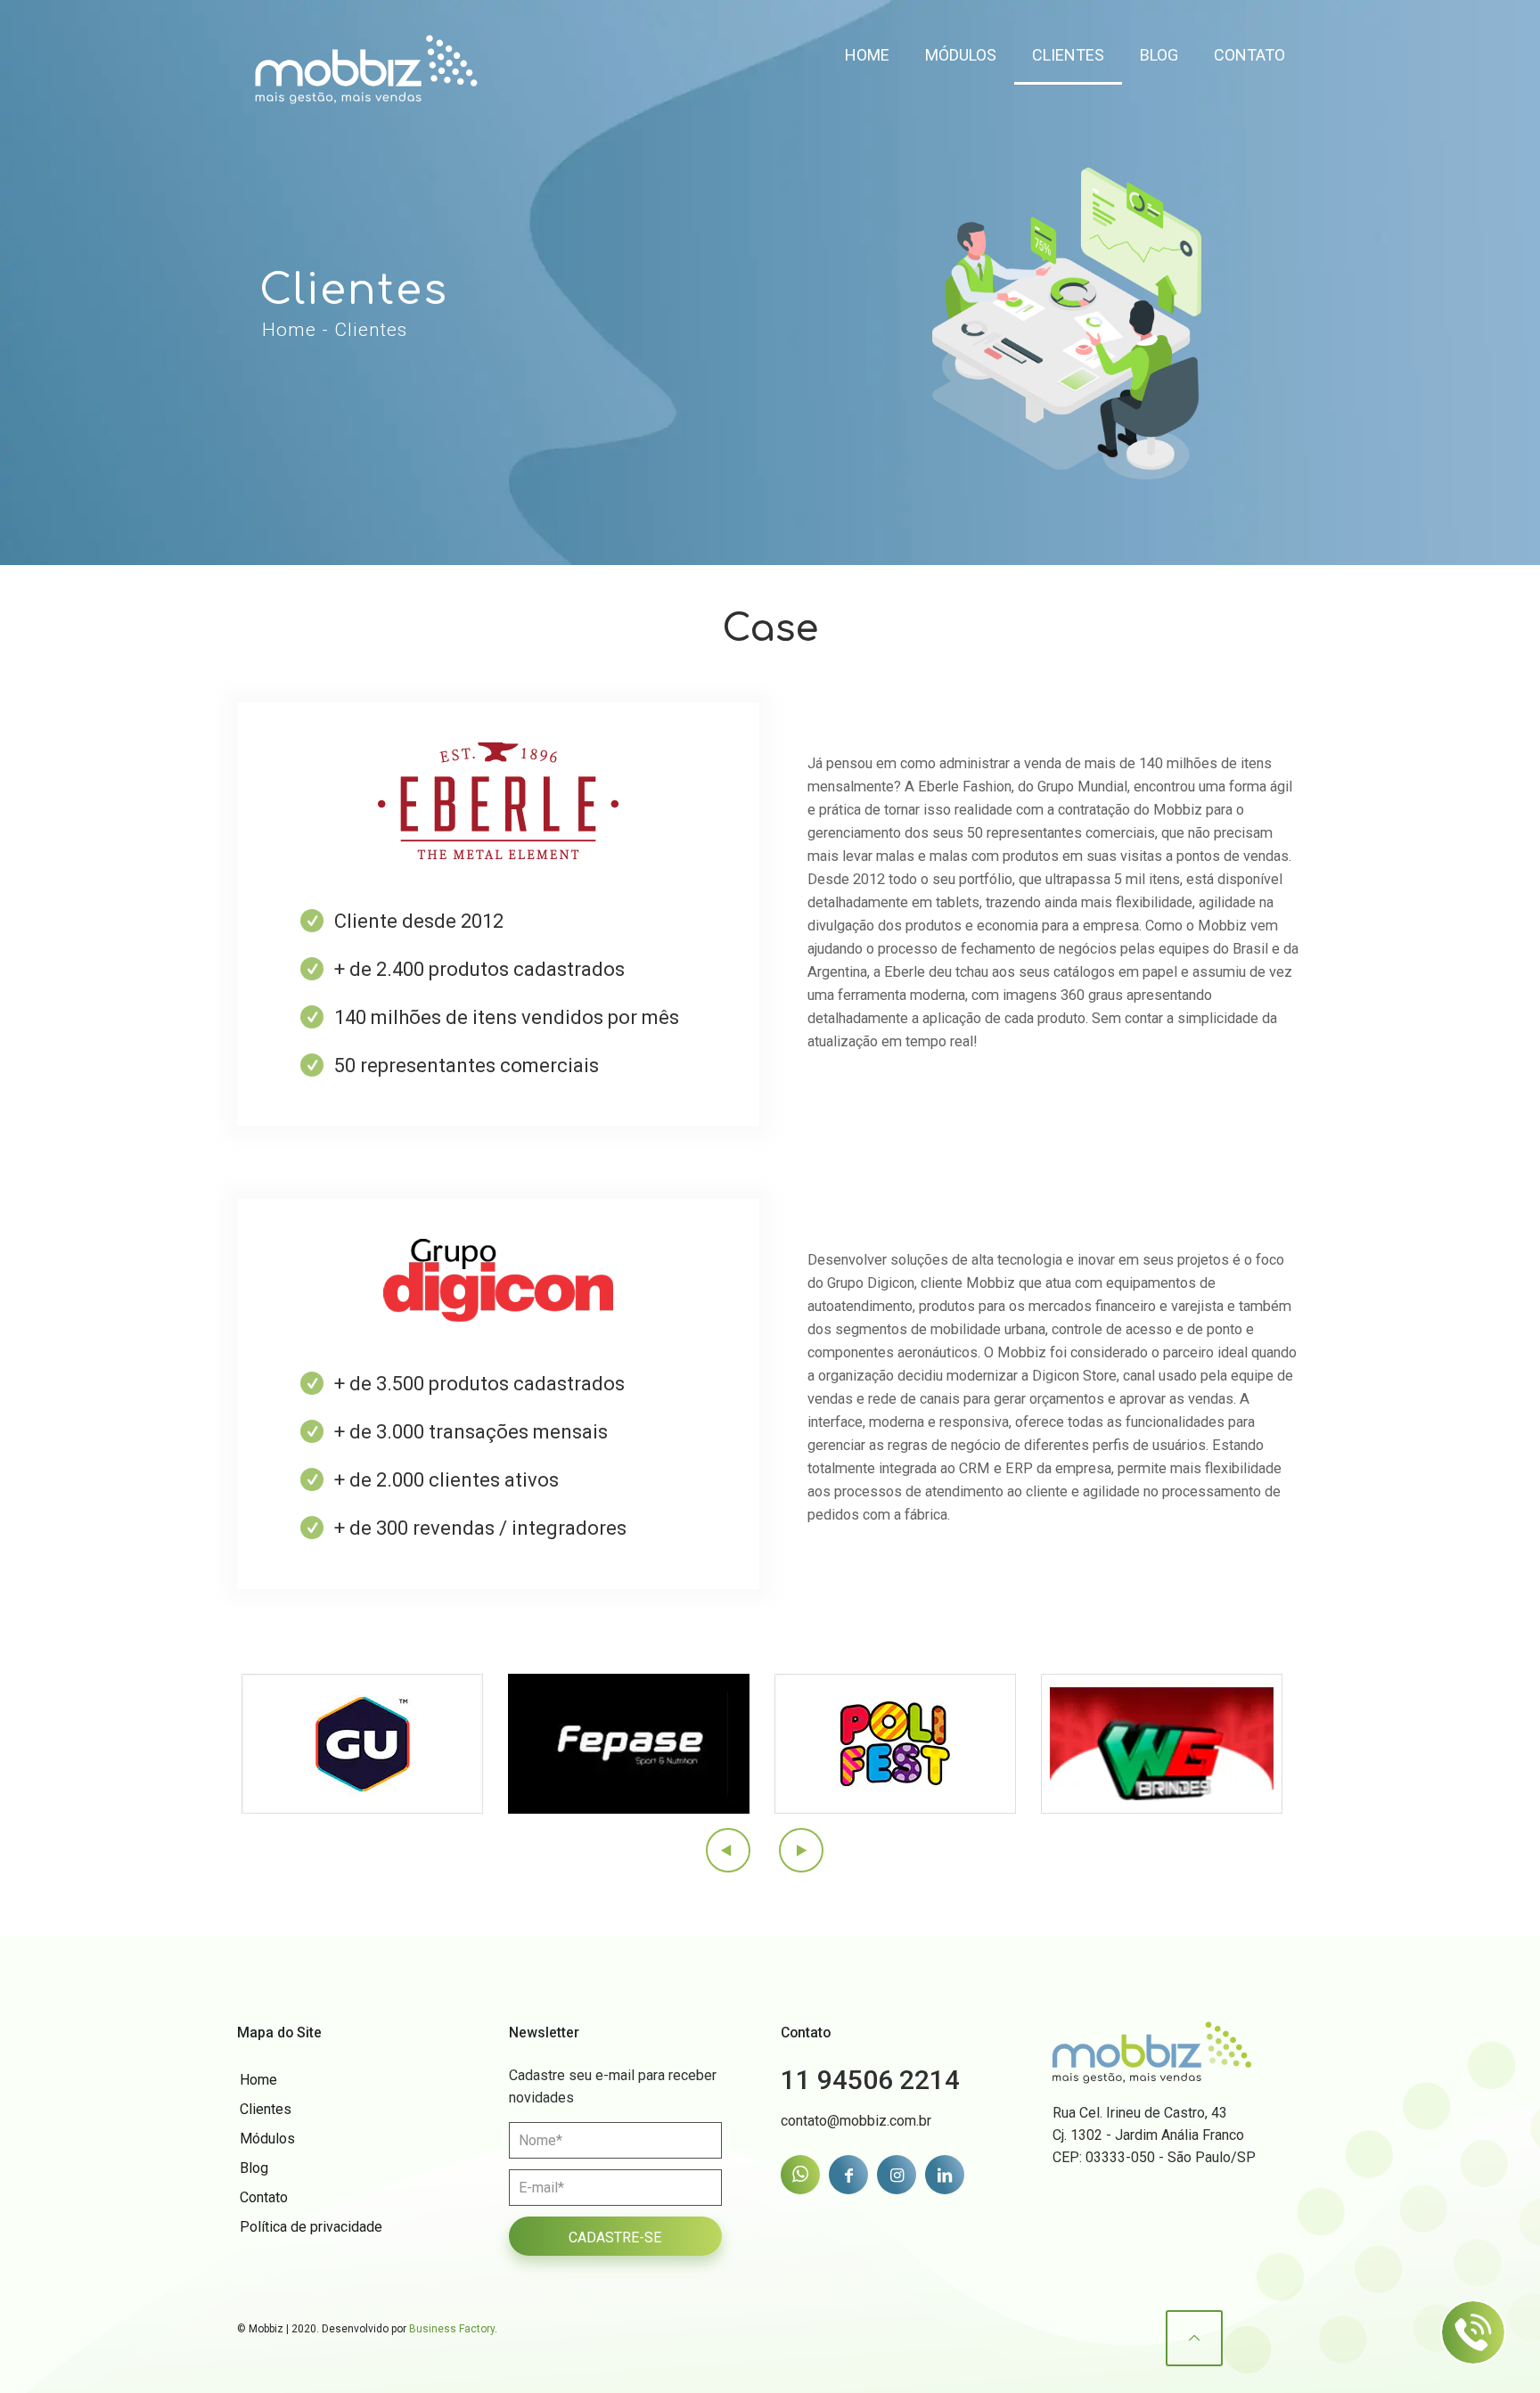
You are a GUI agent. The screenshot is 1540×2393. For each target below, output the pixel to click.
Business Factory (452, 2329)
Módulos (267, 2139)
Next (801, 1850)
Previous (729, 1850)
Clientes (266, 2109)
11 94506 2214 (870, 2080)
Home (258, 2080)
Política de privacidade (311, 2227)
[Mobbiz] (366, 54)
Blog (254, 2168)
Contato (264, 2197)
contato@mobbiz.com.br (856, 2121)
